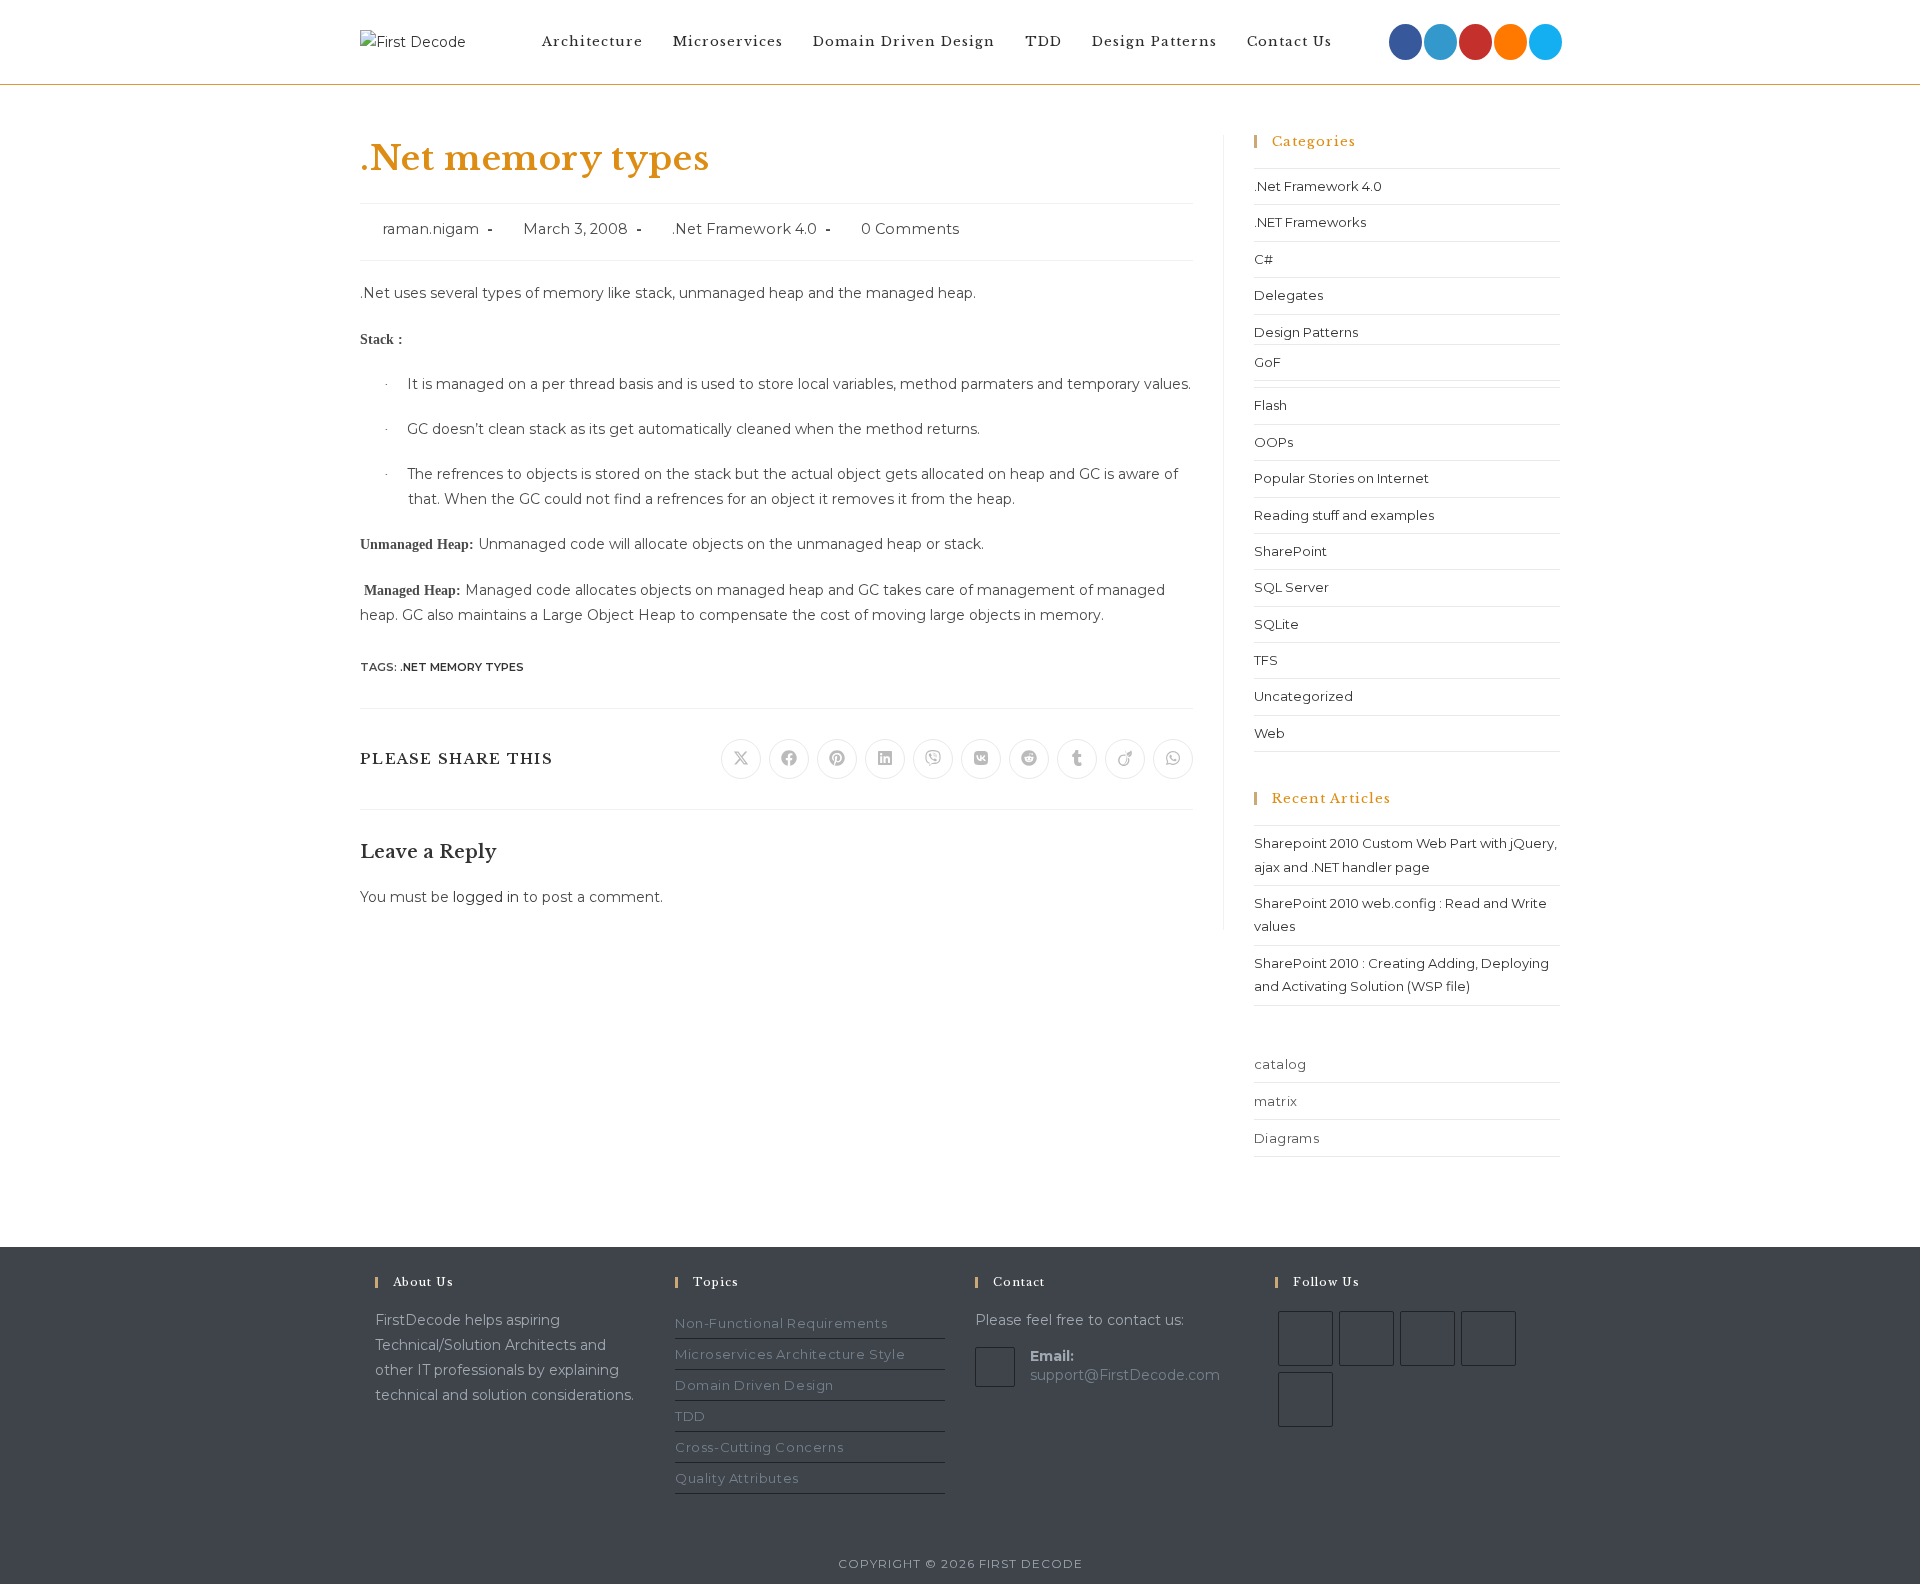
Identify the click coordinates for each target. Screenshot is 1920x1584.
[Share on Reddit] (1029, 759)
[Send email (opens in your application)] (1545, 42)
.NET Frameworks (1310, 222)
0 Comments (910, 229)
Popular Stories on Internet (1341, 478)
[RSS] (1510, 42)
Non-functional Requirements (781, 1323)
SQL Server (1291, 587)
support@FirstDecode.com (1125, 1375)
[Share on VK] (981, 759)
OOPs (1273, 442)
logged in (486, 897)
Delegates (1288, 295)
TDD (690, 1416)
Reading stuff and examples (1344, 515)
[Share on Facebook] (789, 759)
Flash (1270, 405)
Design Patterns (1306, 332)
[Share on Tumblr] (1077, 759)
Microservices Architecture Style (790, 1354)
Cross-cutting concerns (759, 1447)
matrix (1275, 1101)
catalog (1280, 1064)
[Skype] (1427, 1338)
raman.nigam (430, 229)
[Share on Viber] (933, 759)
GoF (1267, 362)
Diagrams (1286, 1138)
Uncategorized (1303, 696)
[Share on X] (741, 759)
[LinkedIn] (1440, 42)
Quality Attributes (737, 1478)
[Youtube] (1475, 42)
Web (1269, 733)
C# (1263, 259)
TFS (1266, 660)
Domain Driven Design (754, 1385)
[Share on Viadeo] (1125, 759)
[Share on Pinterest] (837, 759)
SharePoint (1290, 551)
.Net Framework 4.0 (744, 229)
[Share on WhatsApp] (1173, 759)
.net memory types (462, 667)
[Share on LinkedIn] (885, 759)
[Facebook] (1405, 42)
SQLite (1276, 624)
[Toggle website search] (1367, 42)
